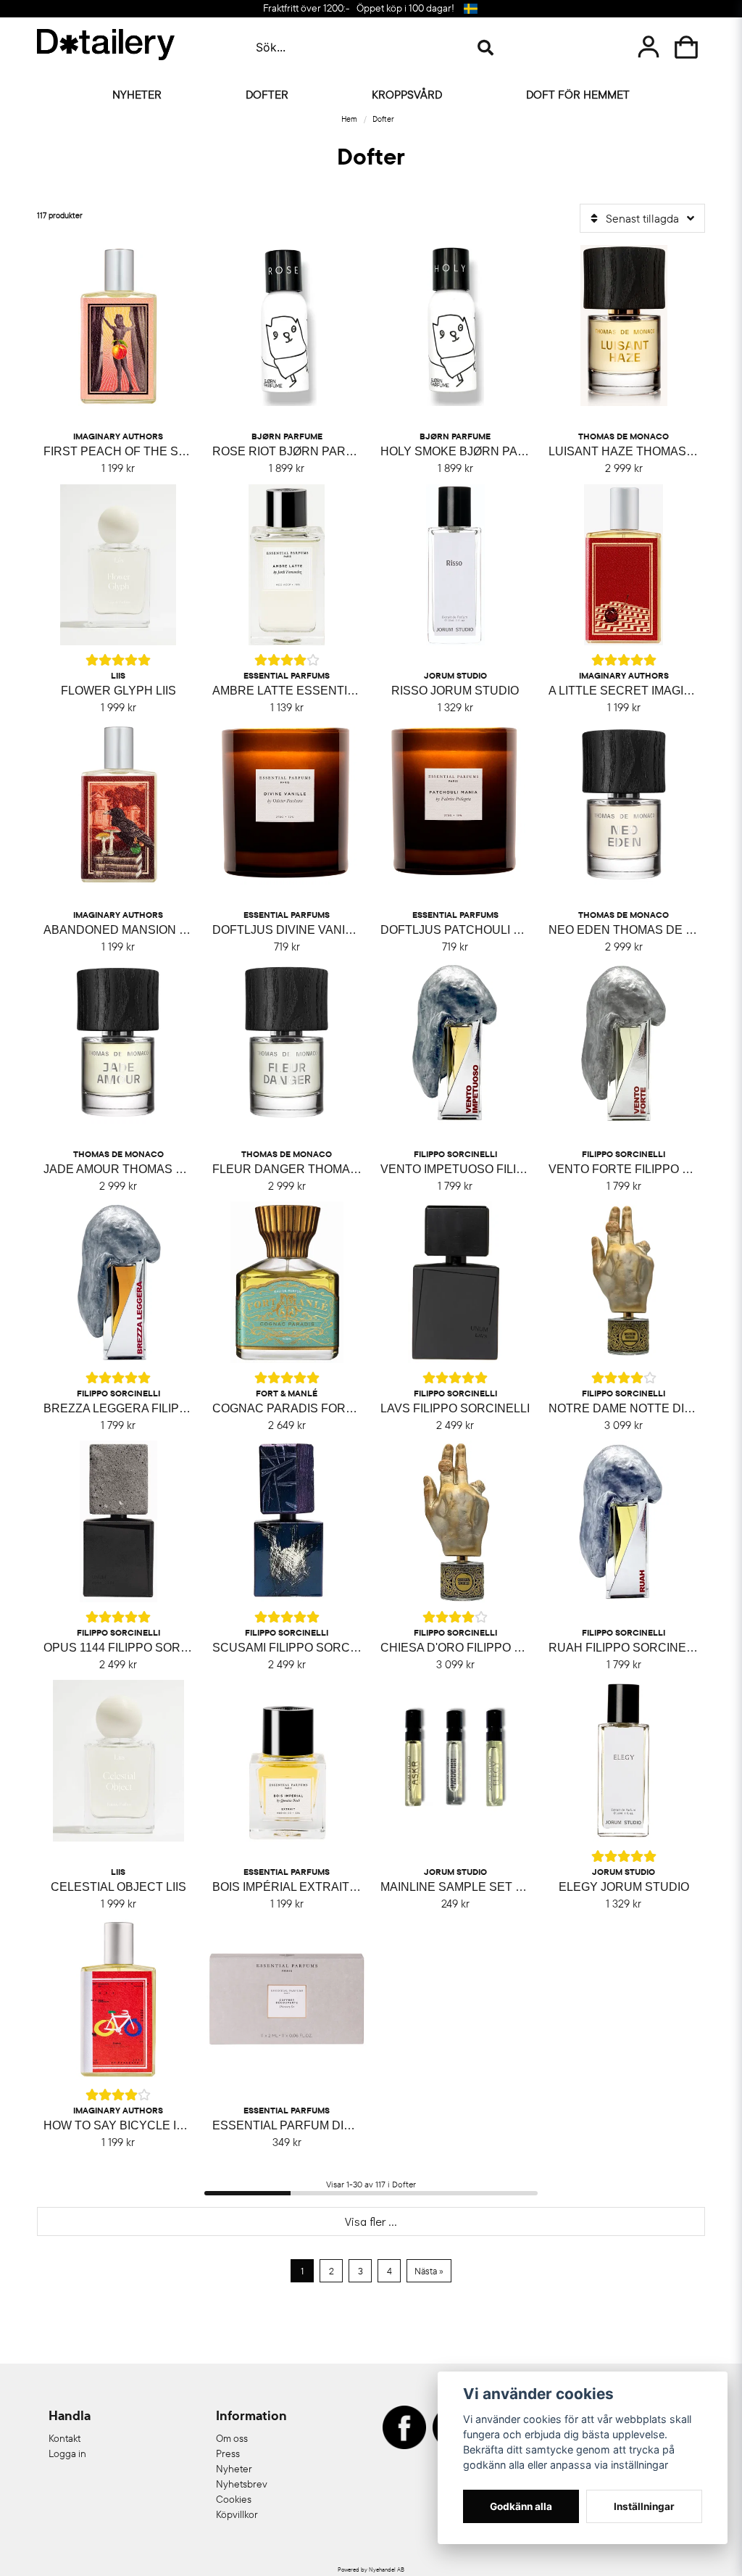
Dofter (267, 94)
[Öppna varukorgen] (686, 47)
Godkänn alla (521, 2506)
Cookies (234, 2499)
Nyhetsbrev (242, 2484)
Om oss (232, 2438)
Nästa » (429, 2271)
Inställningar (644, 2506)
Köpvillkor (237, 2514)
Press (228, 2453)
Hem (349, 119)
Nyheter (137, 94)
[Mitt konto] (649, 47)
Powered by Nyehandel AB (371, 2569)
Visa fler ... (371, 2221)
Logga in (67, 2453)
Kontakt (64, 2438)
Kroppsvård (407, 94)
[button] (470, 9)
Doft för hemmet (578, 94)
